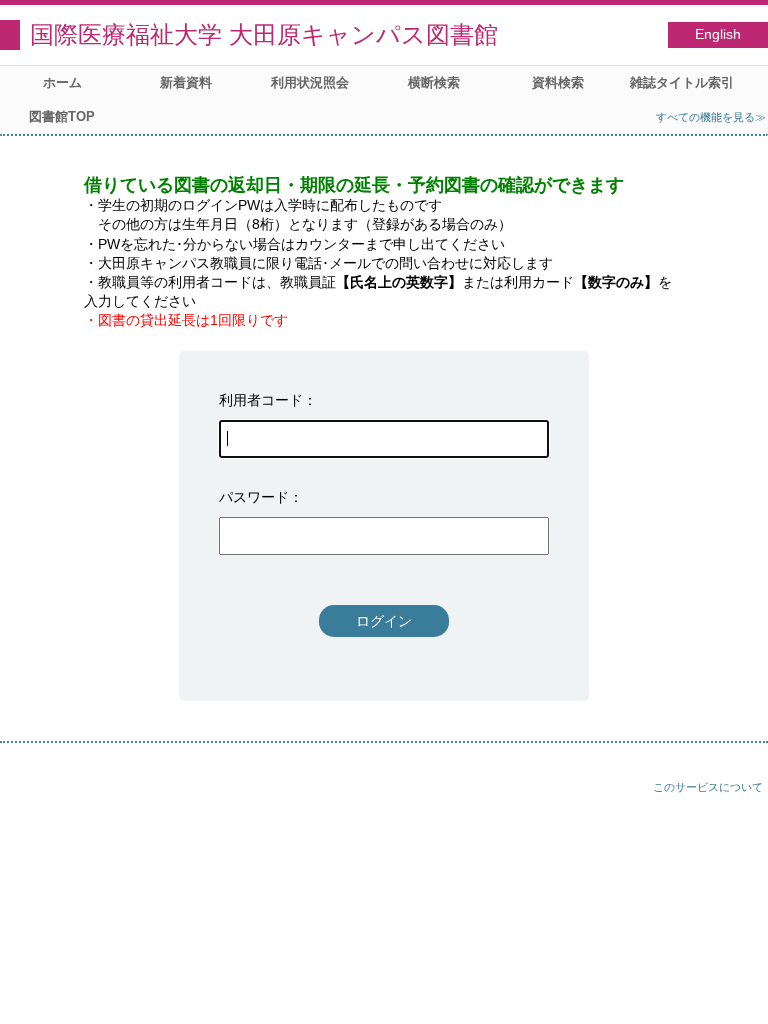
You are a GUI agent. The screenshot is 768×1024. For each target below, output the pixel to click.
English (718, 34)
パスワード (254, 497)
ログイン (384, 621)
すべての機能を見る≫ (711, 117)
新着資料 (186, 82)
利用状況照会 (310, 82)
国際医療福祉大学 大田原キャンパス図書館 (264, 34)
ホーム (62, 82)
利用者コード (261, 400)
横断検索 (434, 82)
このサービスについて (708, 787)
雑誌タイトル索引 (682, 82)
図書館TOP (62, 116)
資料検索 (558, 82)
